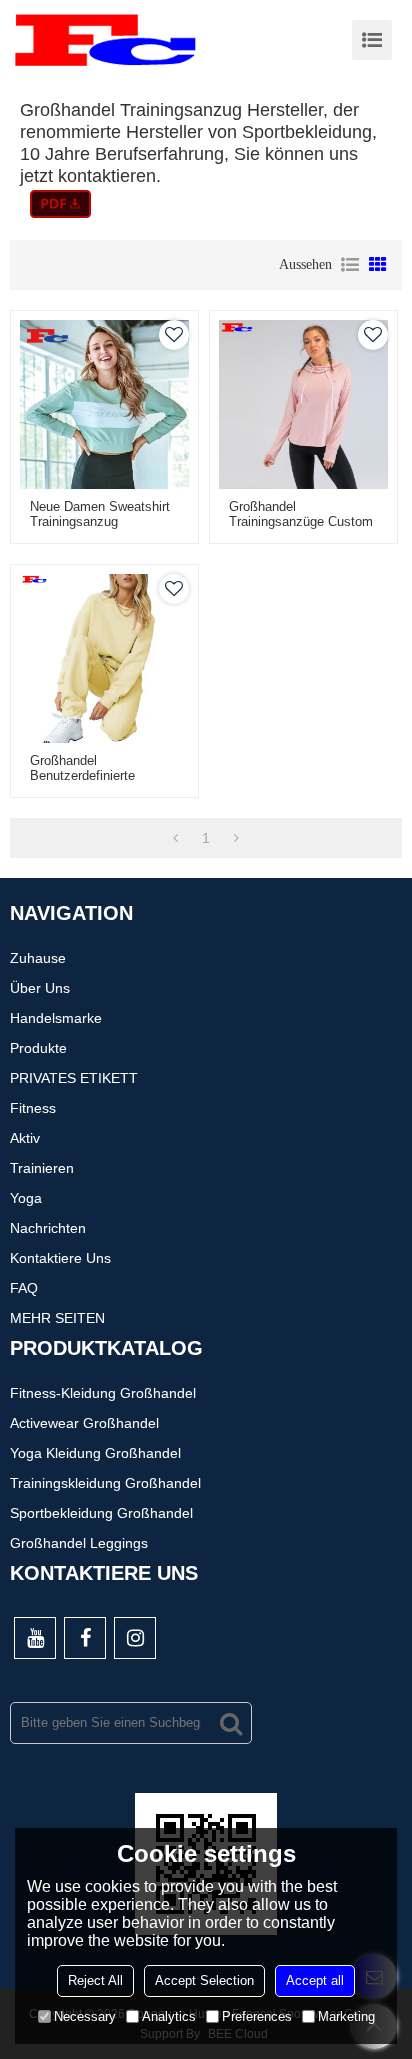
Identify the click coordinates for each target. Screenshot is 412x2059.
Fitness (33, 1108)
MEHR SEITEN (57, 1318)
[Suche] (231, 1723)
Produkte (38, 1048)
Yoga (26, 1198)
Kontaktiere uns (60, 1258)
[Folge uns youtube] (35, 1638)
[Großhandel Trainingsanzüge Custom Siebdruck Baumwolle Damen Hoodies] (303, 404)
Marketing (346, 2016)
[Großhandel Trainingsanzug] (60, 204)
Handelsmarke (56, 1018)
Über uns (40, 988)
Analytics (169, 2016)
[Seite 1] (175, 838)
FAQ (24, 1288)
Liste (350, 265)
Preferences (257, 2016)
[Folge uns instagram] (135, 1638)
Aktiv (25, 1138)
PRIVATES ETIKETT (74, 1078)
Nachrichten (48, 1228)
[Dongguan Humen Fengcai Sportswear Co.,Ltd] (105, 40)
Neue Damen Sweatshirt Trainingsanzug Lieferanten (100, 521)
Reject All (95, 1980)
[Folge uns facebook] (85, 1638)
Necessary (85, 2016)
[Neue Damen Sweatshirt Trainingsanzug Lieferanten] (104, 404)
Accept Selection (204, 1980)
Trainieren (42, 1168)
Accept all (315, 1980)
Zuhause (38, 958)
